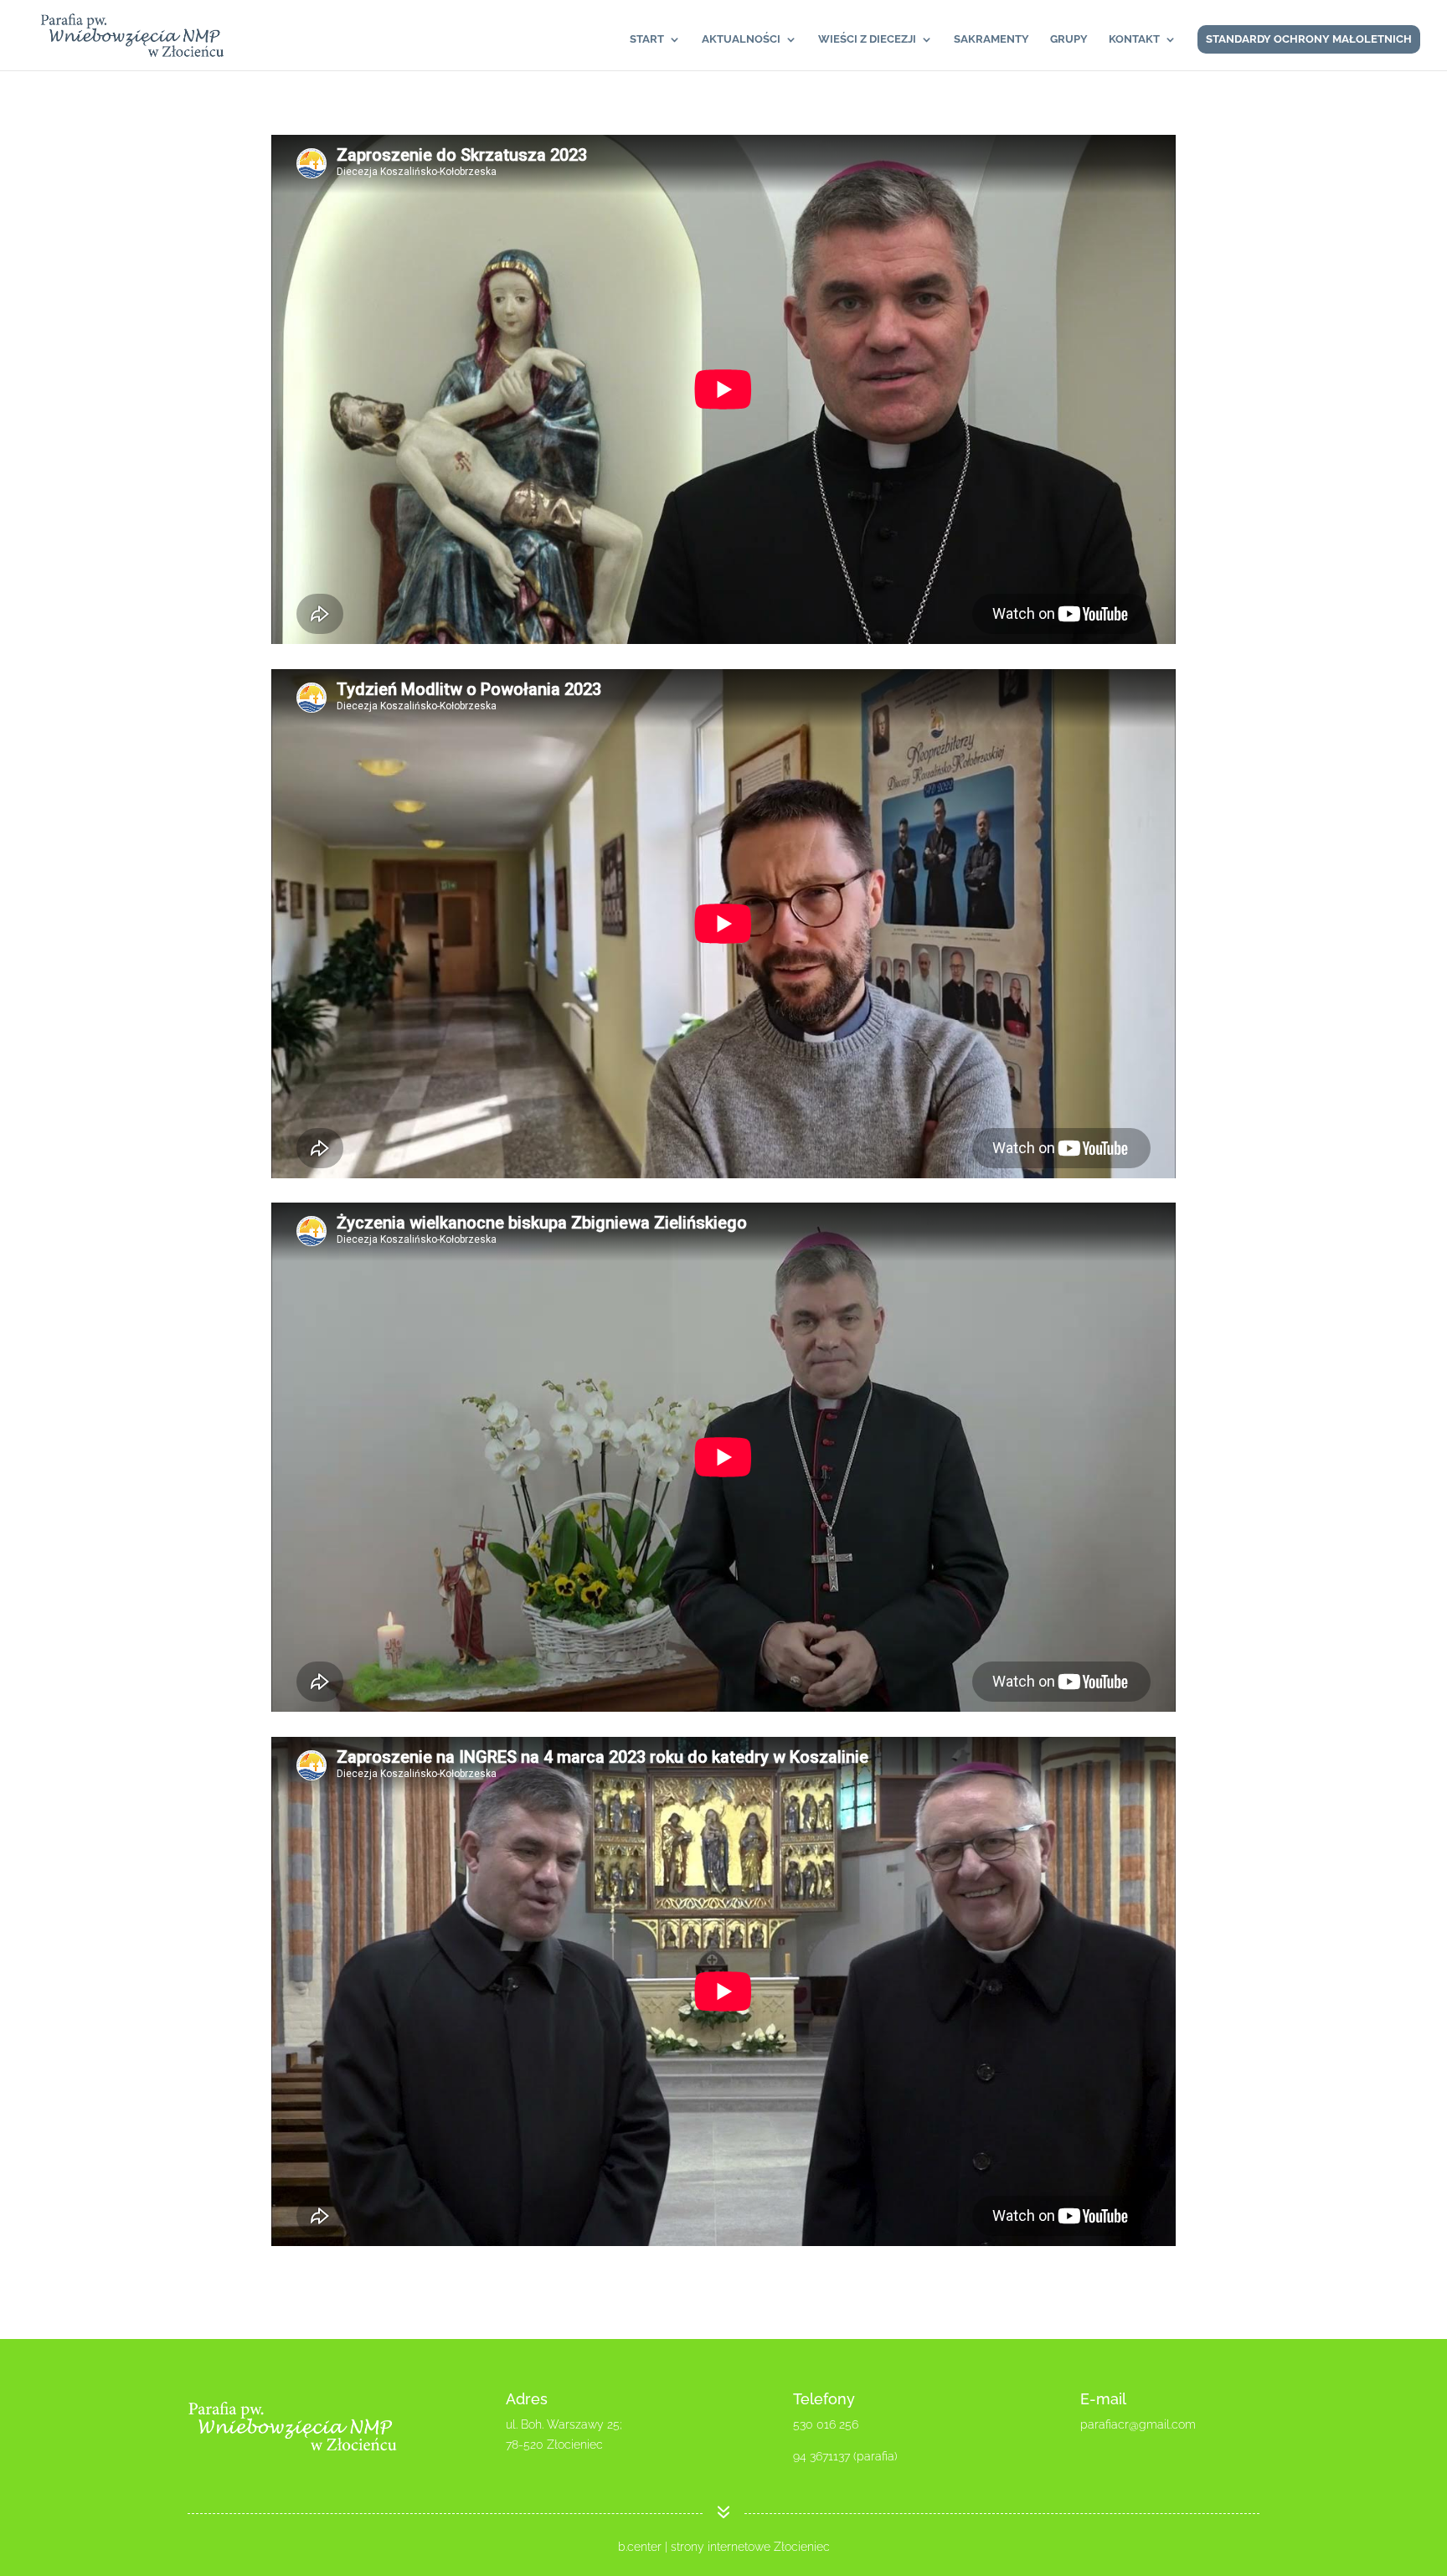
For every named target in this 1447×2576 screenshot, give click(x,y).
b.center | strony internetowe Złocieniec (724, 2547)
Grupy (1069, 39)
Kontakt (1134, 39)
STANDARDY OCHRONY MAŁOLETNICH (1309, 39)
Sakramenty (991, 39)
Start (647, 39)
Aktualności (741, 39)
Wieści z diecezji (867, 39)
